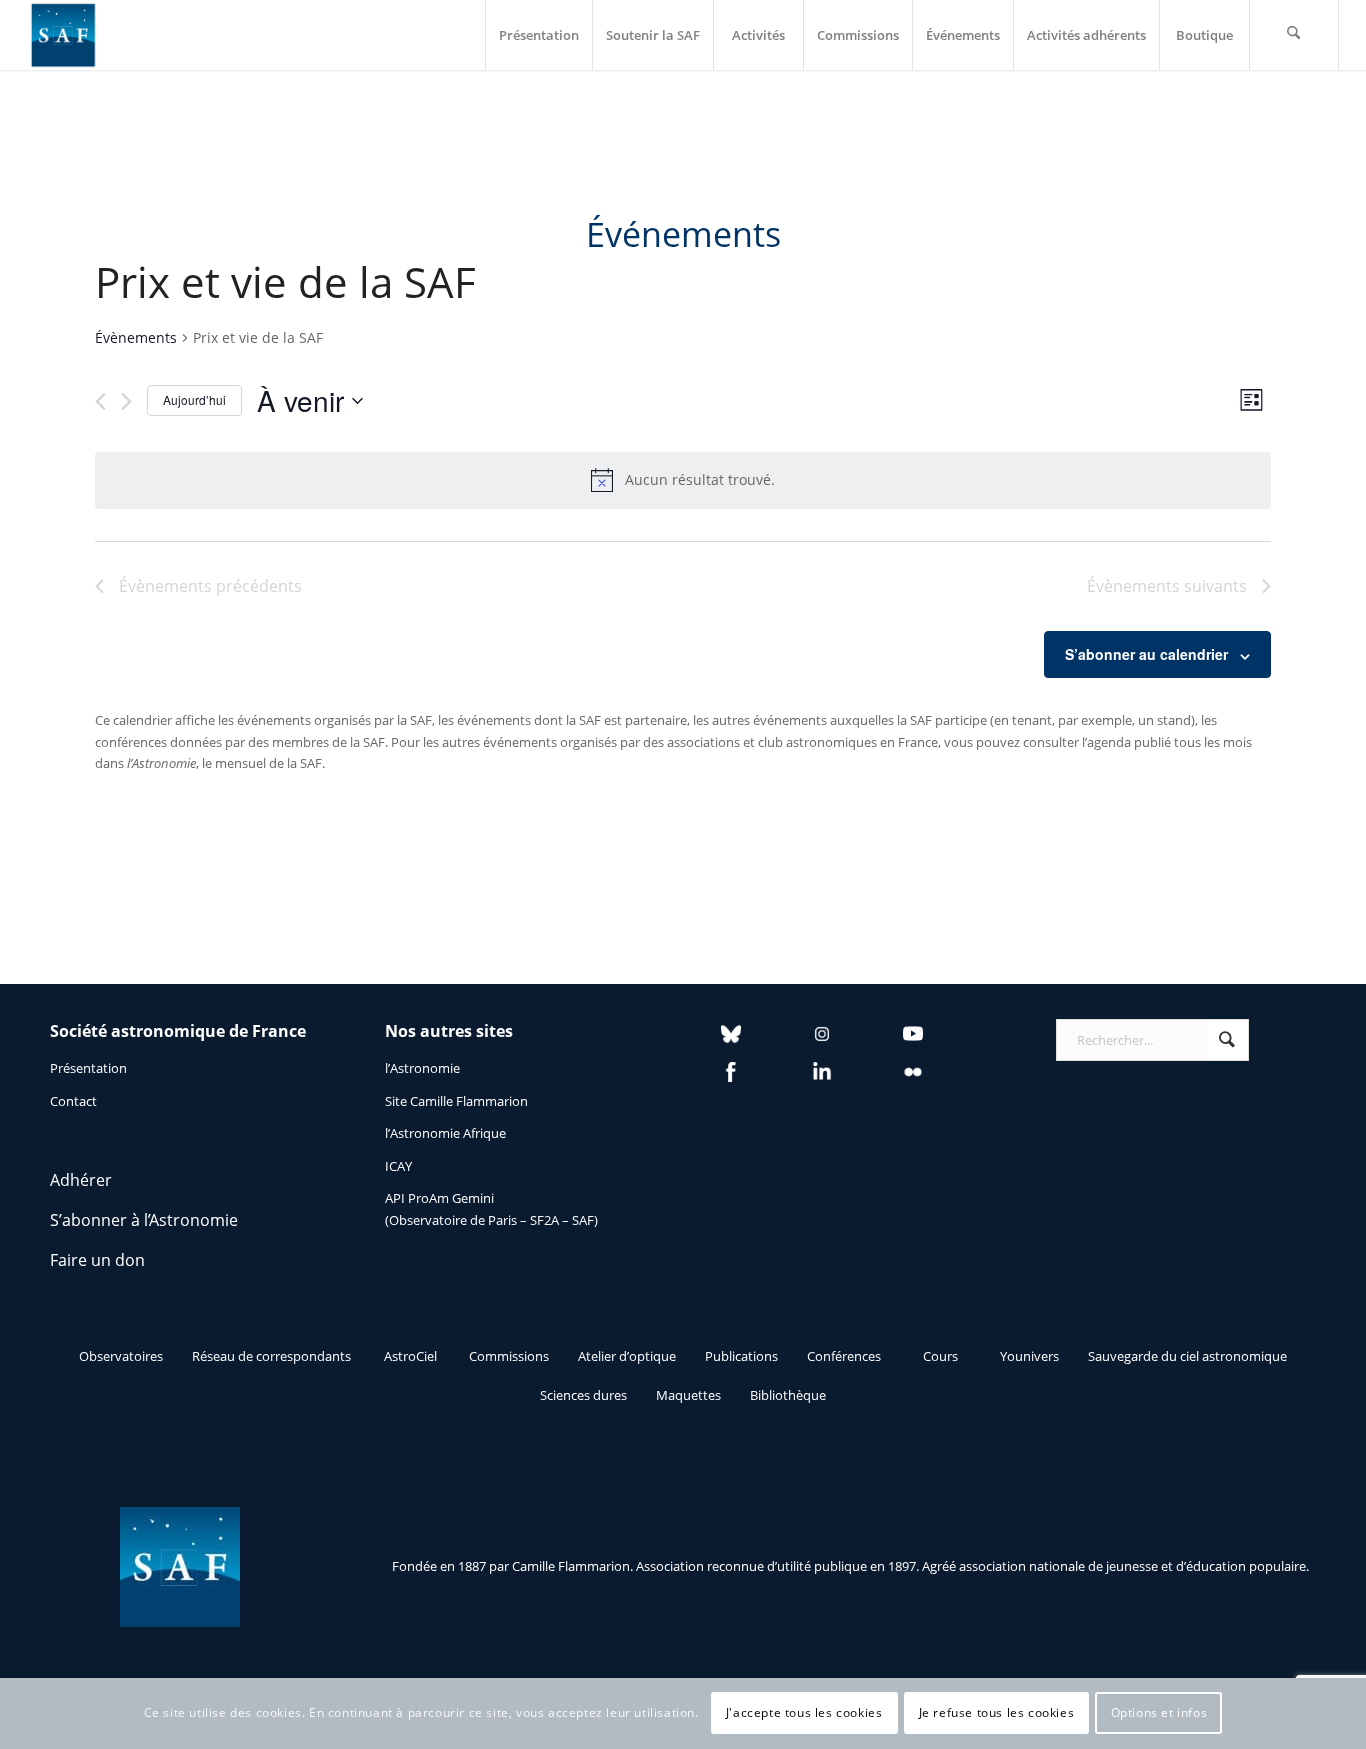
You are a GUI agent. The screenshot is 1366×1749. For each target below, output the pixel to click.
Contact (73, 1101)
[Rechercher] (1294, 35)
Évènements (136, 337)
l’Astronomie (422, 1068)
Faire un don (97, 1260)
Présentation (88, 1068)
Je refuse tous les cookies (997, 1713)
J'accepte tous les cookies (804, 1713)
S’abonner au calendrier (1146, 654)
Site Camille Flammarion (456, 1101)
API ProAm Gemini (439, 1198)
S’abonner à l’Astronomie (144, 1220)
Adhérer (81, 1180)
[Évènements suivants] (126, 401)
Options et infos (1159, 1713)
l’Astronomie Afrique (445, 1133)
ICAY (398, 1166)
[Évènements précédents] (100, 401)
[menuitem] (538, 35)
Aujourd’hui (194, 399)
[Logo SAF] (63, 35)
